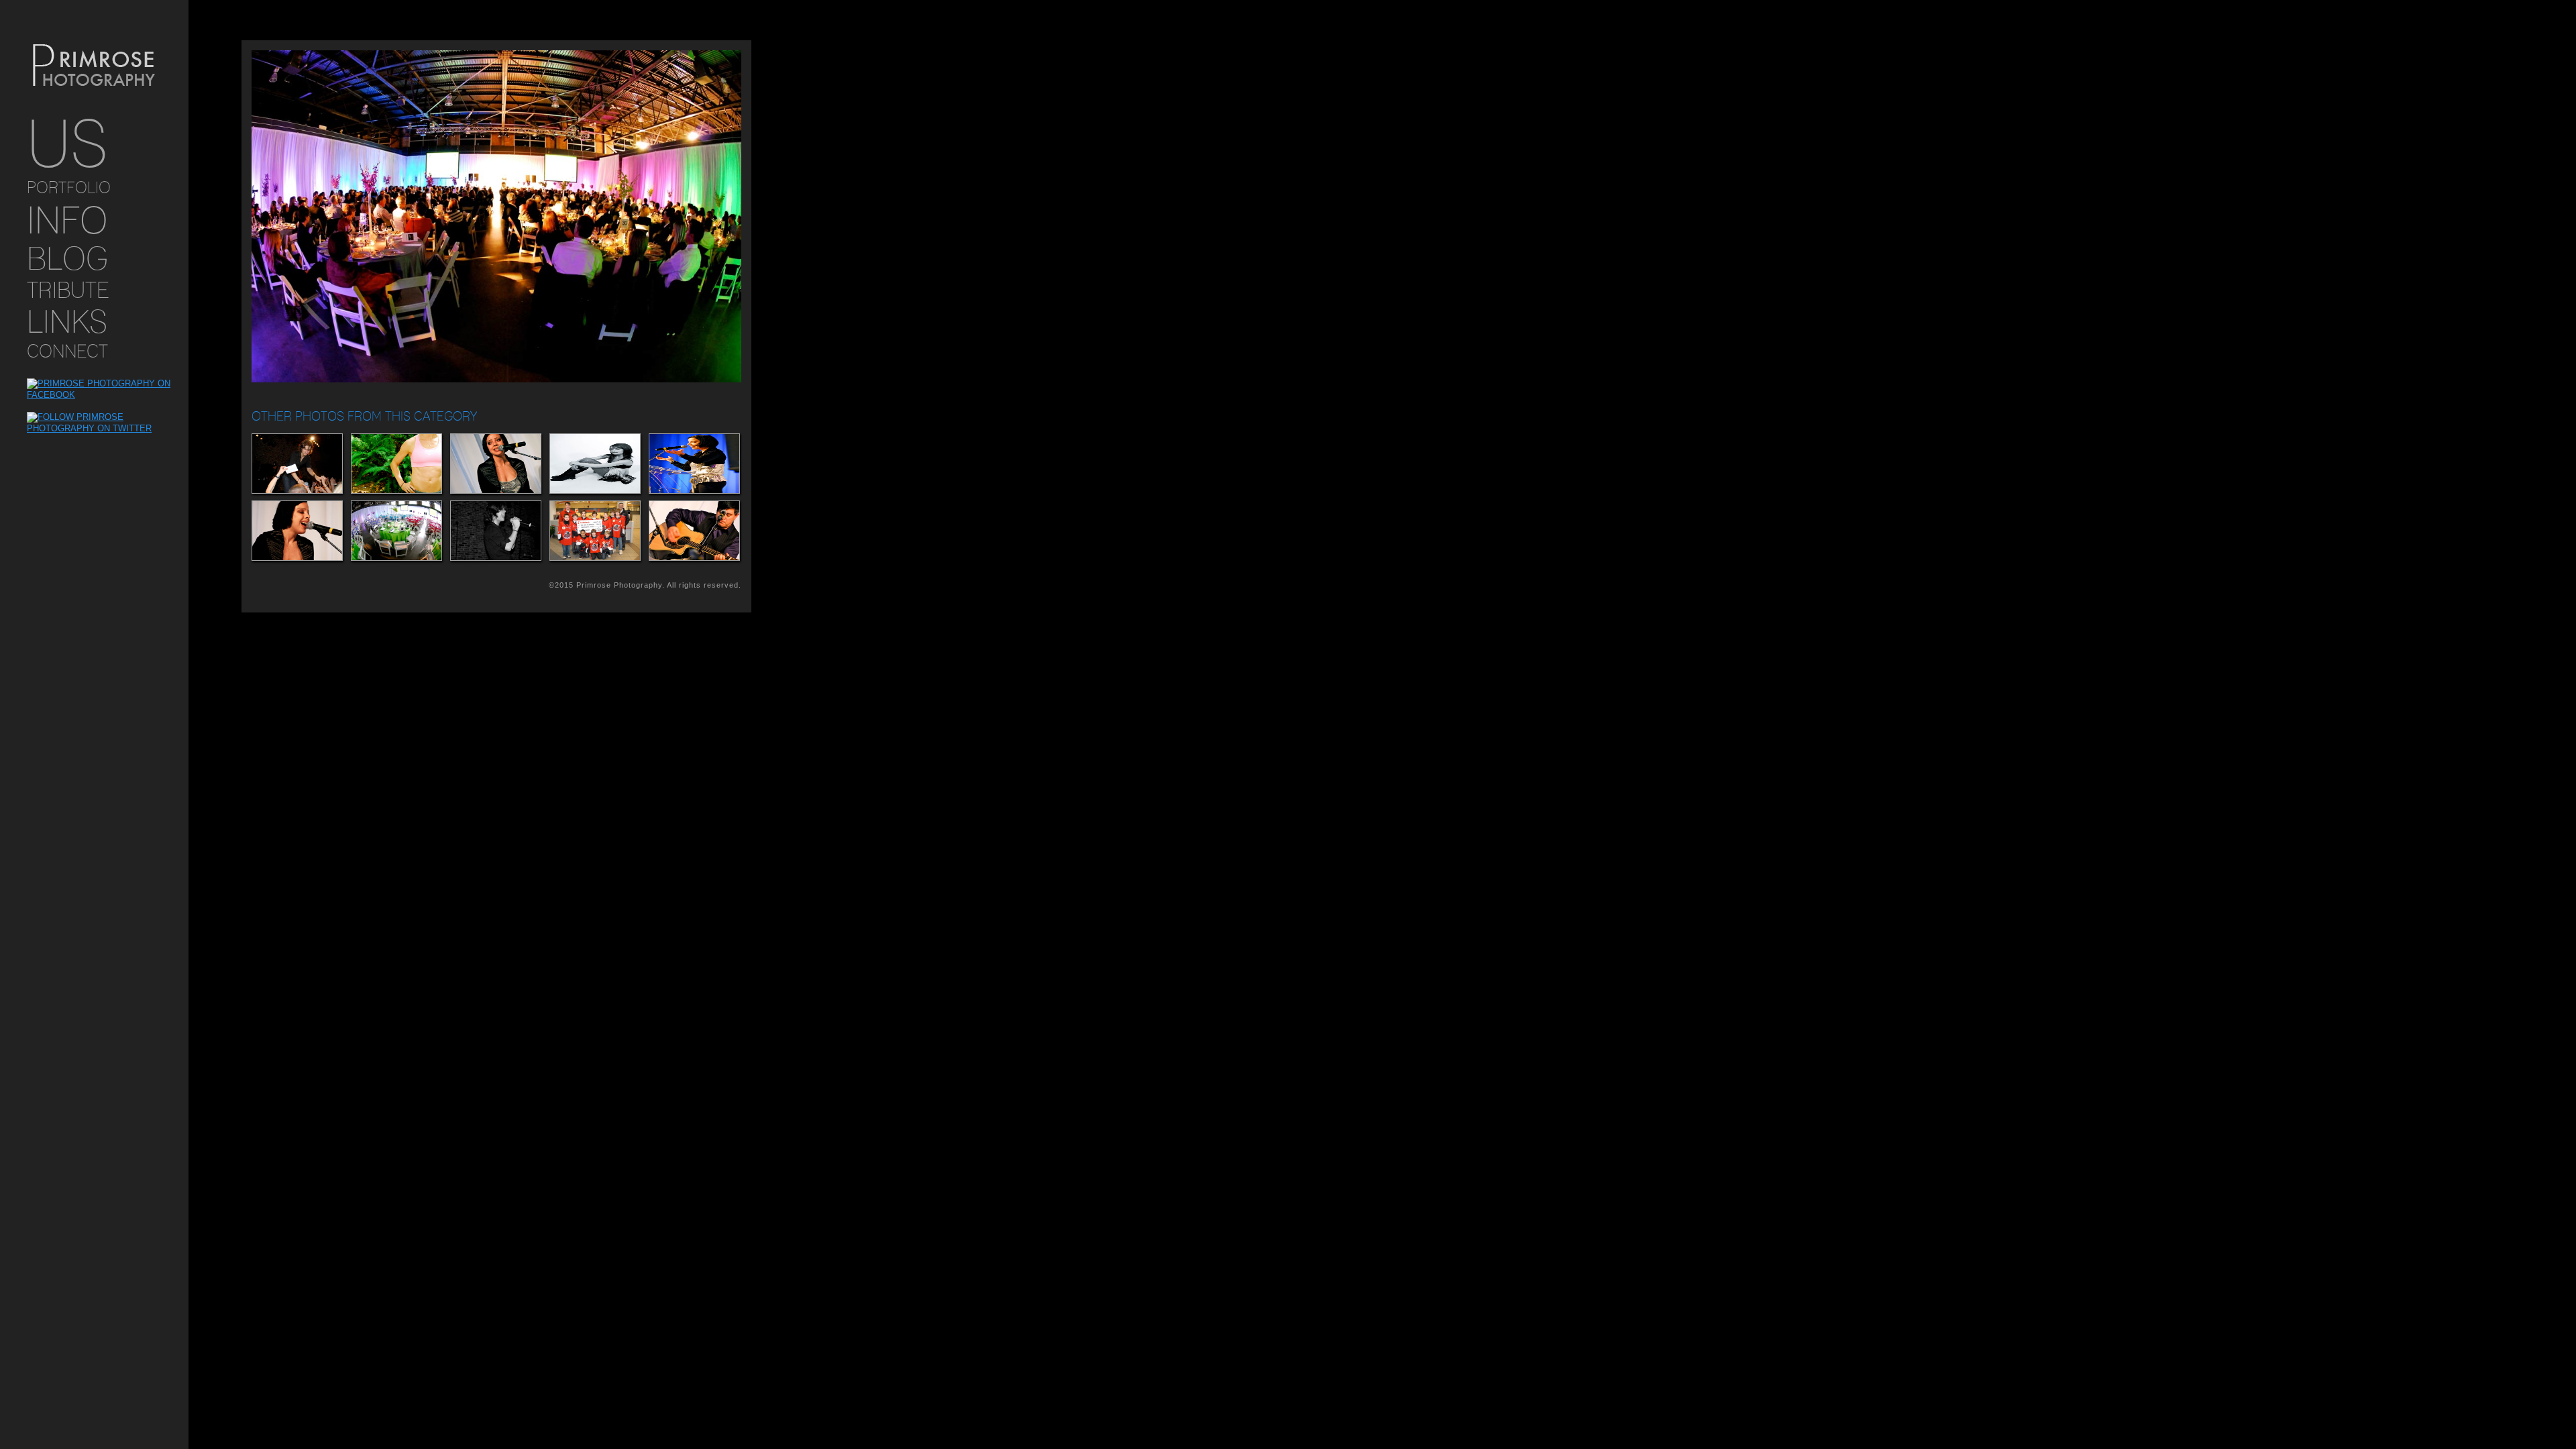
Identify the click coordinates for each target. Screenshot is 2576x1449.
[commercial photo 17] (594, 464)
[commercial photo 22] (297, 464)
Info (67, 220)
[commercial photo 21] (495, 531)
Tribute (68, 290)
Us (67, 144)
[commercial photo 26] (495, 464)
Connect (67, 351)
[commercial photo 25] (694, 531)
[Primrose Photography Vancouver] (94, 66)
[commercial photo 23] (396, 531)
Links (67, 321)
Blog (67, 258)
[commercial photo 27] (396, 464)
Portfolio (69, 187)
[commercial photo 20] (594, 531)
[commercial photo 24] (694, 464)
